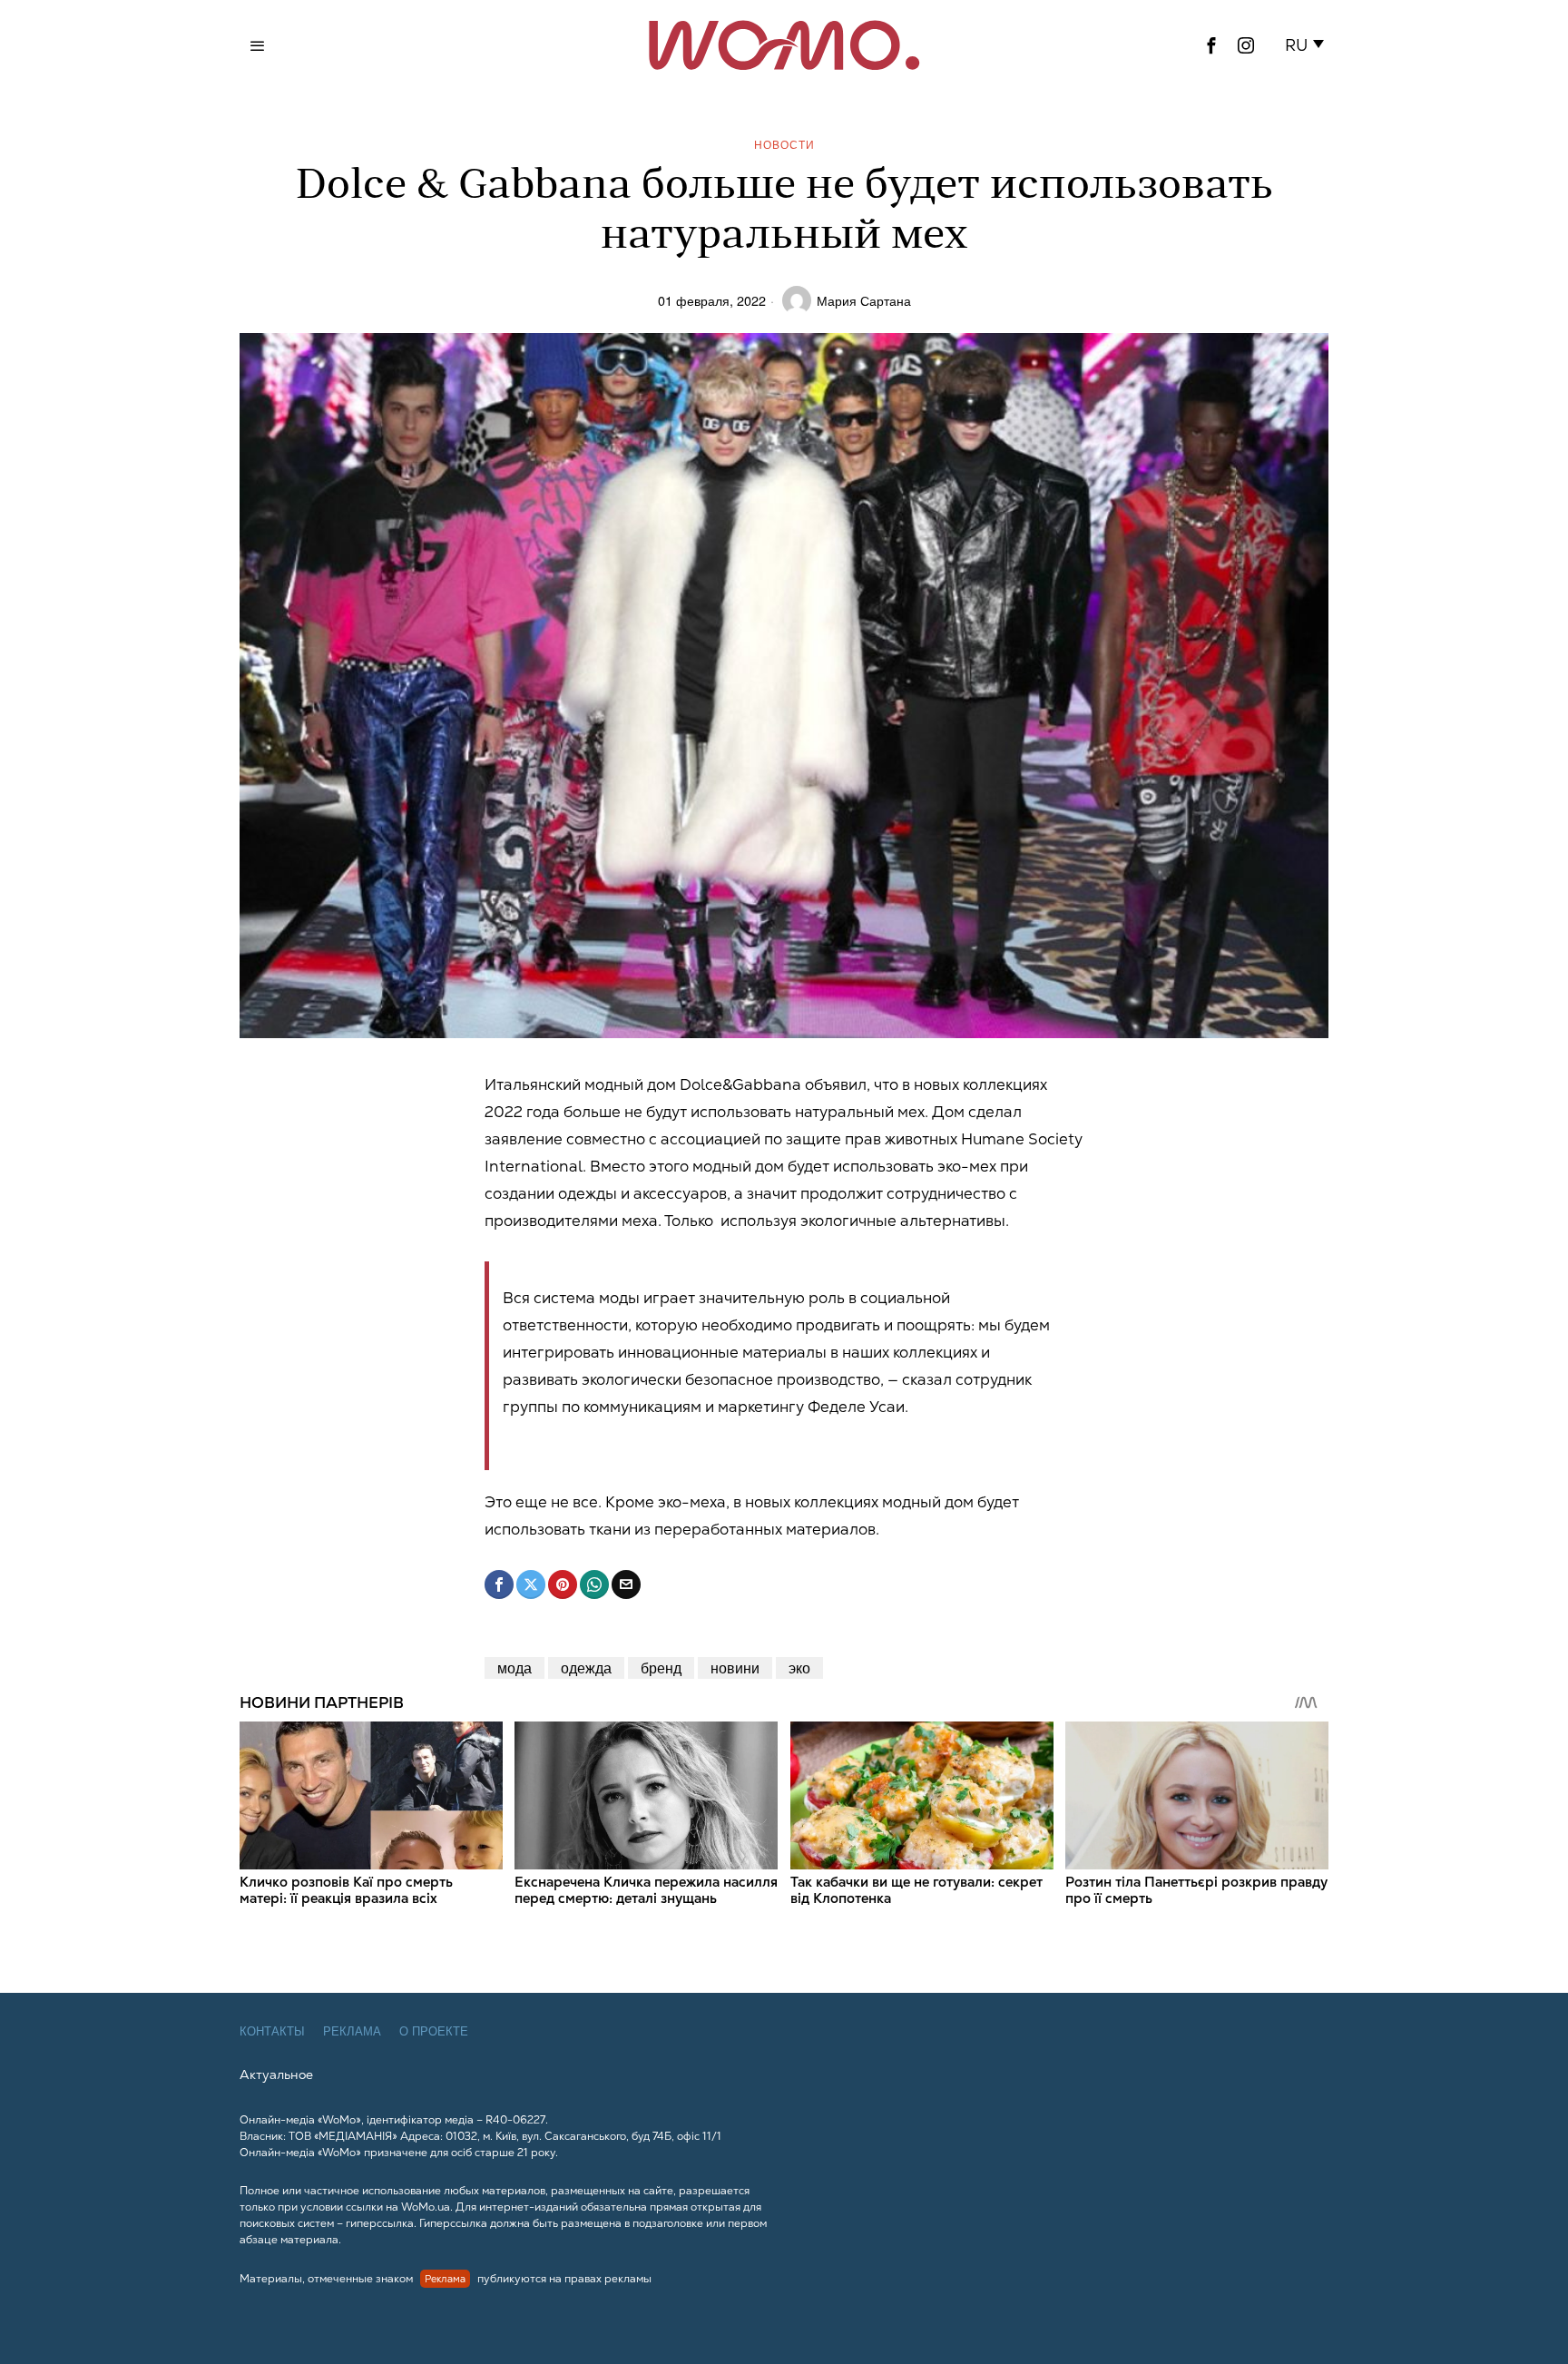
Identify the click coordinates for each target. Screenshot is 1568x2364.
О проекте (434, 2031)
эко (799, 1668)
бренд (661, 1668)
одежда (586, 1668)
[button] (1308, 45)
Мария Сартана (864, 300)
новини (735, 1668)
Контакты (272, 2031)
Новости (784, 144)
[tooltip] (1211, 45)
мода (514, 1668)
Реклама (352, 2031)
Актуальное (276, 2075)
